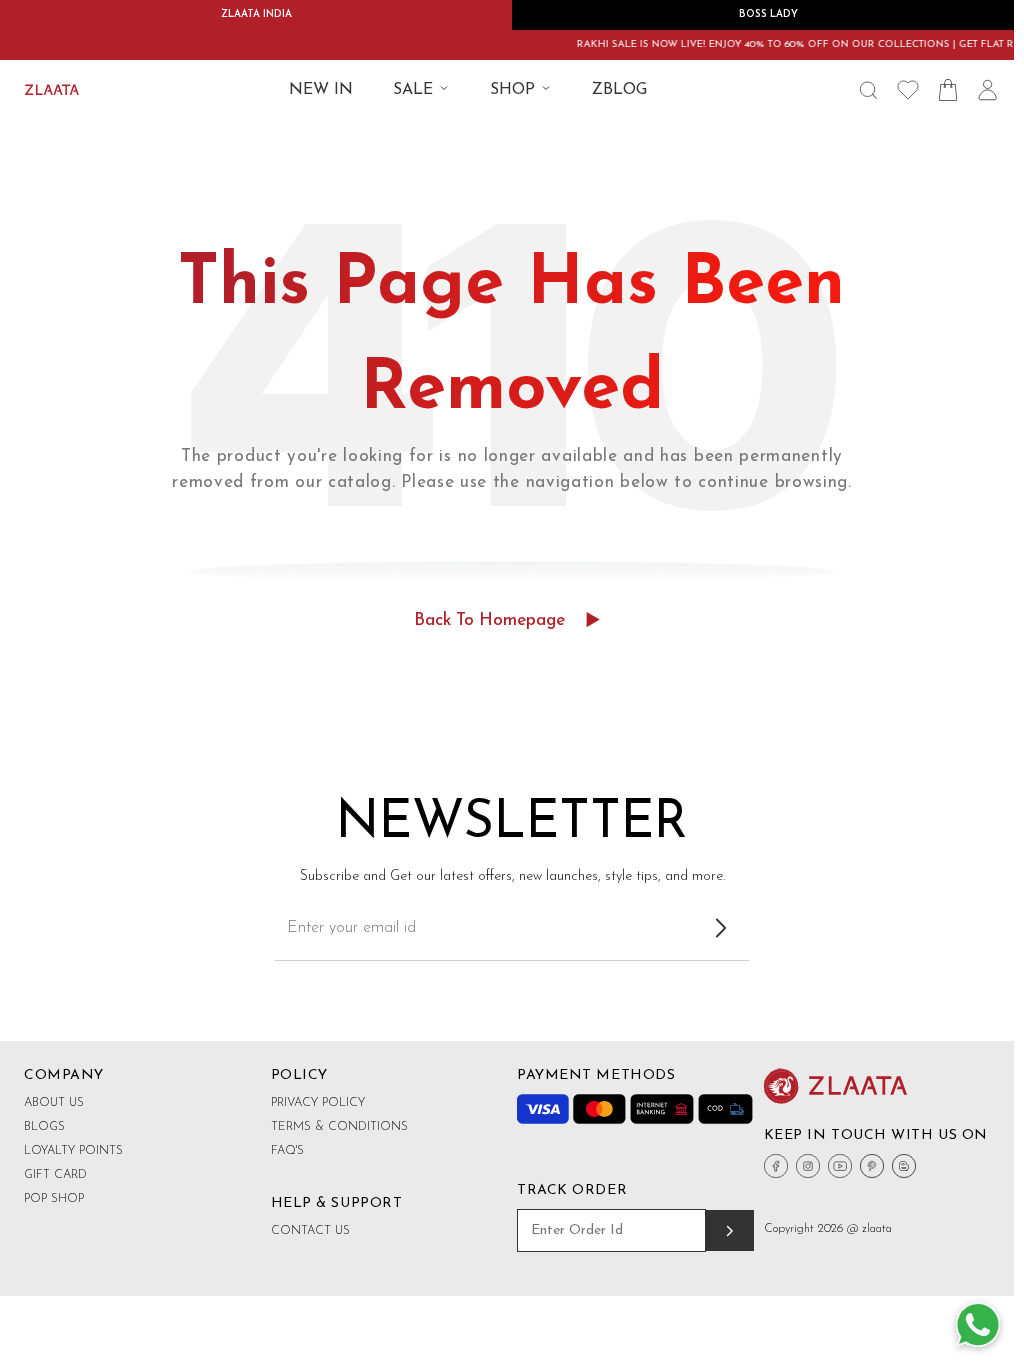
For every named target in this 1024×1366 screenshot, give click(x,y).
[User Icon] (988, 90)
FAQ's (287, 1151)
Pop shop (54, 1199)
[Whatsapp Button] (978, 1326)
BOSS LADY (768, 14)
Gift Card (55, 1175)
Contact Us (310, 1231)
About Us (54, 1103)
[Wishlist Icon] (908, 90)
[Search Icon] (868, 90)
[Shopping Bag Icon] (948, 90)
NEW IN (321, 90)
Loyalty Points (73, 1151)
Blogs (44, 1127)
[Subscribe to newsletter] (721, 928)
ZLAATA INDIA (256, 14)
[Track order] (729, 1230)
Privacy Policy (318, 1103)
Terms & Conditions (339, 1127)
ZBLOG (619, 90)
